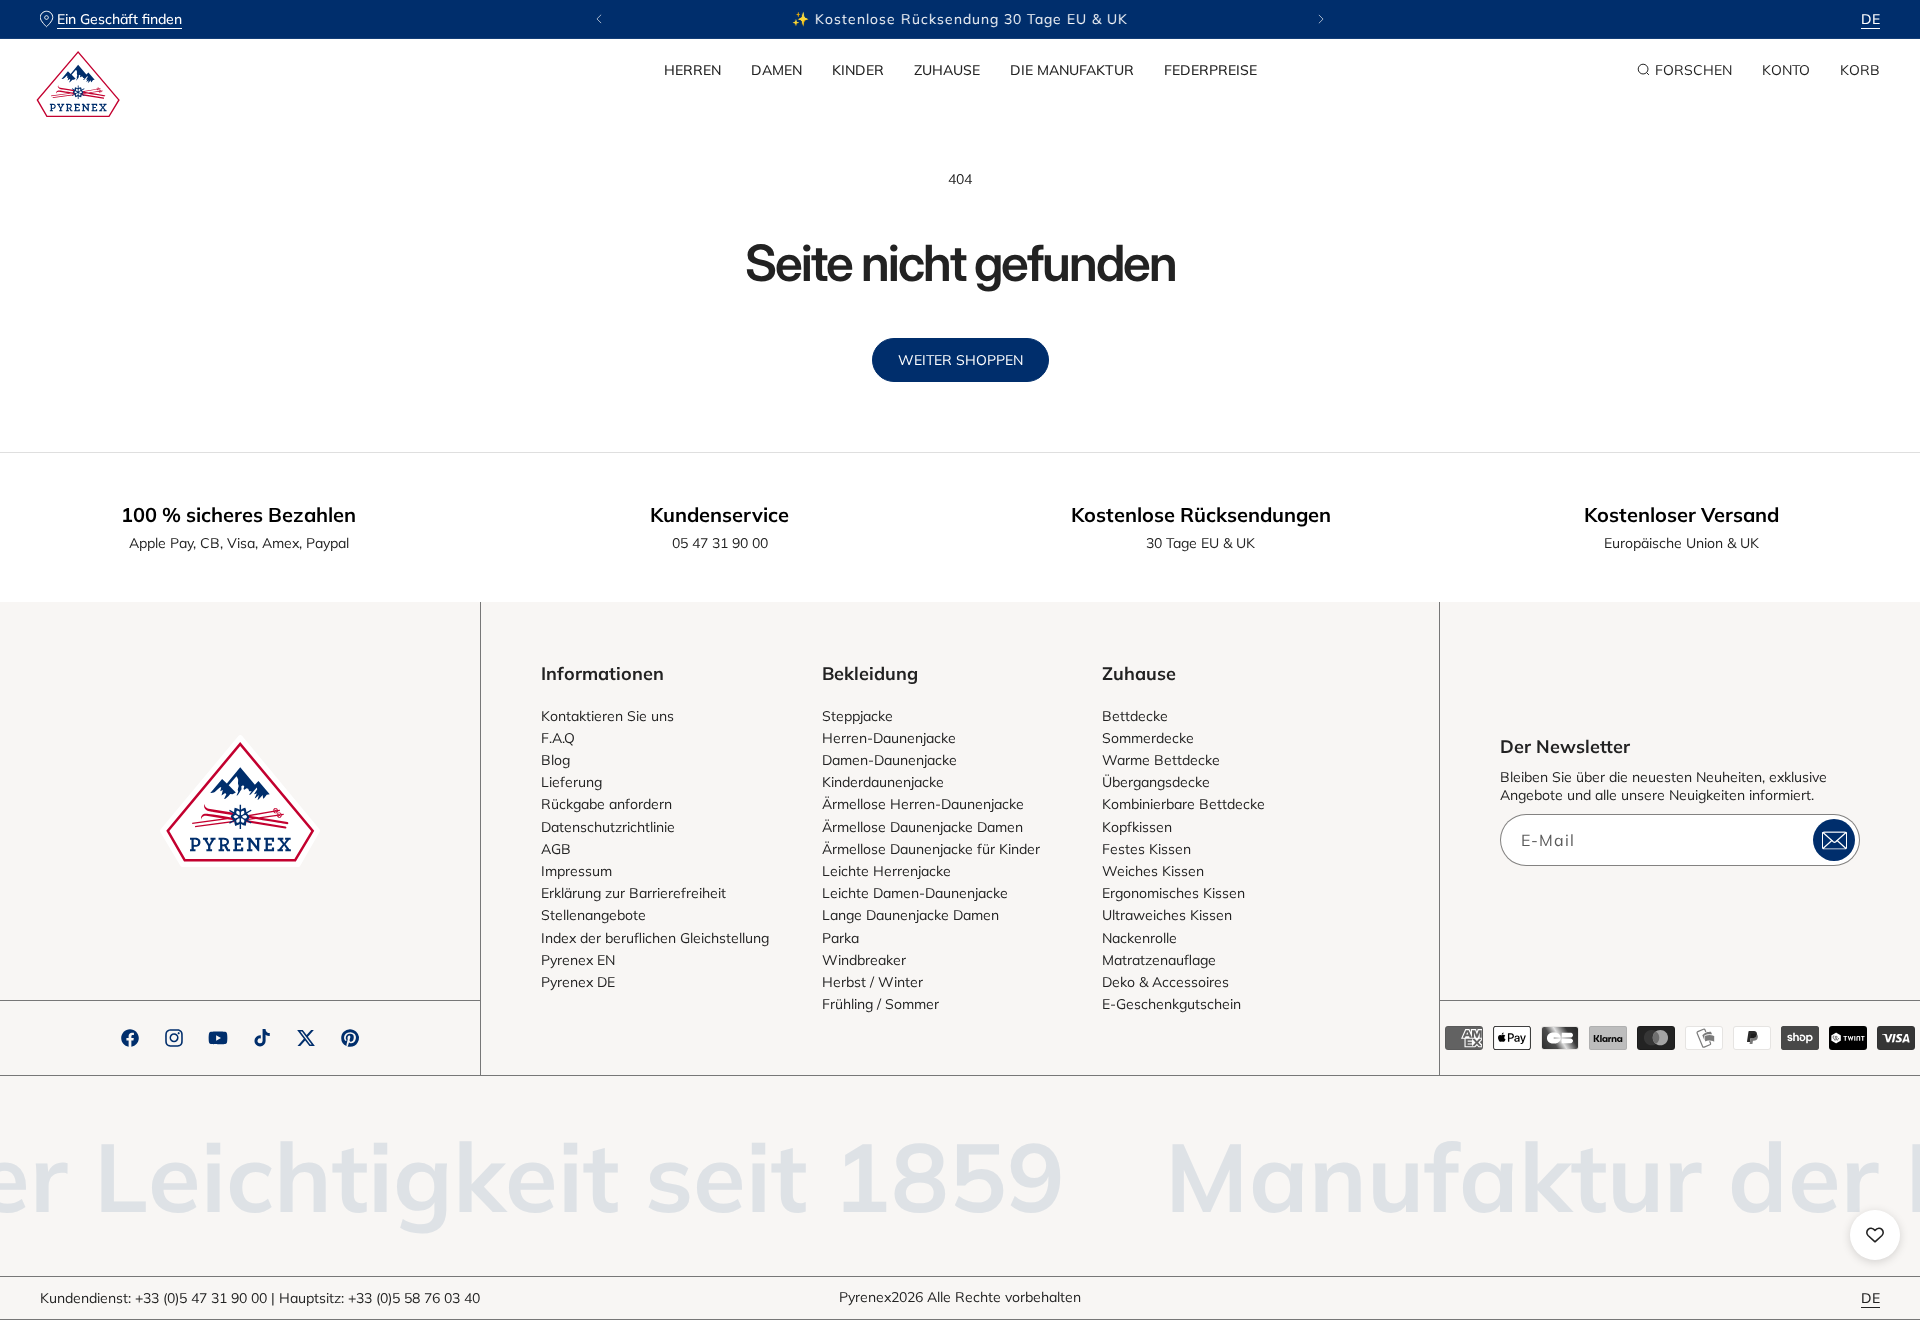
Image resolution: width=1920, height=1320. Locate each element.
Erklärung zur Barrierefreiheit (633, 893)
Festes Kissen (1146, 849)
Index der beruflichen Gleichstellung (655, 938)
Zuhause (947, 70)
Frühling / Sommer (880, 1004)
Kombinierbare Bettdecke (1183, 804)
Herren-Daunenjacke (889, 738)
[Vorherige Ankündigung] (599, 19)
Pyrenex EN (578, 960)
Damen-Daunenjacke (889, 760)
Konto (1786, 70)
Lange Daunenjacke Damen (910, 915)
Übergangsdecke (1156, 782)
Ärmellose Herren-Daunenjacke (923, 804)
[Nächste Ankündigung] (1321, 19)
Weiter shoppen (960, 360)
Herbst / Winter (872, 982)
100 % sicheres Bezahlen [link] (238, 514)
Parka (840, 938)
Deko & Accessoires (1165, 982)
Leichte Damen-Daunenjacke (915, 893)
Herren (692, 70)
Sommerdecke (1148, 738)
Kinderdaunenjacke (883, 782)
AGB (556, 849)
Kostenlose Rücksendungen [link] (1201, 514)
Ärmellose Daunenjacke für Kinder (931, 849)
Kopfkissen (1137, 827)
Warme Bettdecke (1161, 760)
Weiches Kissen (1153, 871)
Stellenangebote (593, 915)
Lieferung (571, 782)
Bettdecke (1135, 716)
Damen (776, 70)
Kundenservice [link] (719, 514)
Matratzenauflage (1159, 960)
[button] (692, 70)
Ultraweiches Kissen (1167, 915)
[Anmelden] (1834, 840)
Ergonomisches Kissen (1173, 893)
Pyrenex (865, 1297)
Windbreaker (864, 960)
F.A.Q (558, 738)
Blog (555, 760)
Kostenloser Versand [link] (1681, 514)
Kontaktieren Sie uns (607, 716)
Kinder (858, 70)
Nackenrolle (1139, 938)
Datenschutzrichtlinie (608, 827)
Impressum (576, 871)
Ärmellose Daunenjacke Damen (922, 827)
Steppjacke (857, 716)
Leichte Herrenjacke (886, 871)
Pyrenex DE (578, 982)
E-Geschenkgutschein (1171, 1004)
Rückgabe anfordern (606, 804)
